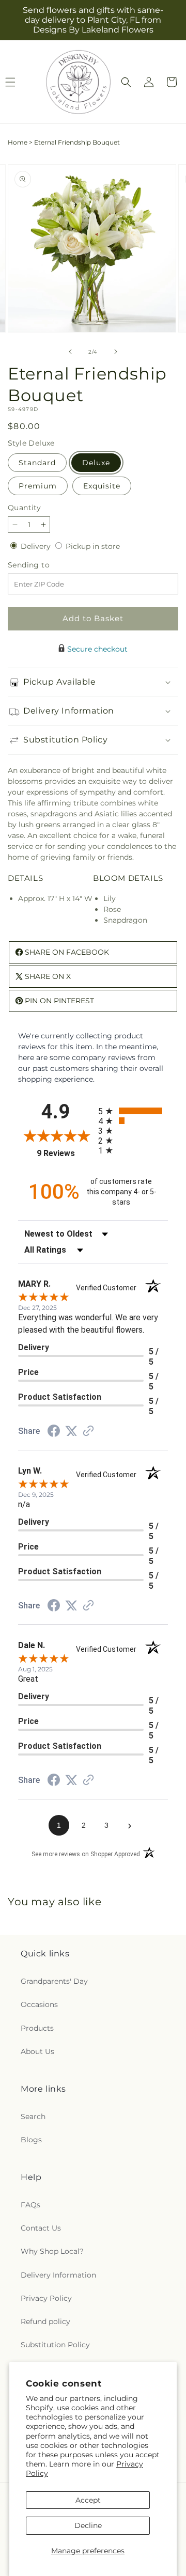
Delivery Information (58, 2275)
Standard (37, 463)
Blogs (31, 2140)
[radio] (133, 1111)
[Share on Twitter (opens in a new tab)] (71, 1431)
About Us (37, 2051)
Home (18, 142)
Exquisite (102, 486)
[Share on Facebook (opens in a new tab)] (54, 1432)
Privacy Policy (46, 2298)
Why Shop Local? (52, 2251)
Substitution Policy (55, 2345)
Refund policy (45, 2321)
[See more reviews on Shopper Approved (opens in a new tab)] (88, 1432)
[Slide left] (70, 352)
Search (33, 2116)
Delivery (37, 546)
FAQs (30, 2205)
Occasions (39, 2004)
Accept (88, 2500)
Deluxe (96, 463)
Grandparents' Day (54, 1981)
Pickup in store (93, 546)
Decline (88, 2525)
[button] (126, 82)
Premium (38, 486)
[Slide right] (116, 352)
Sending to (44, 565)
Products (37, 2028)
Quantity (24, 508)
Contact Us (41, 2228)
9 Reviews (65, 1153)
